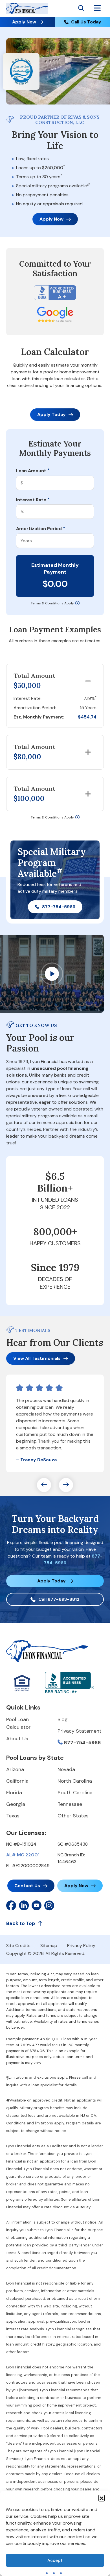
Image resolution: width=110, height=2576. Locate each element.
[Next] (66, 1485)
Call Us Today (86, 22)
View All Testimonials (37, 1358)
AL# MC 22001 (23, 1855)
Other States (73, 1816)
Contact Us (27, 1886)
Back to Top (21, 1923)
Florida (14, 1793)
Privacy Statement (80, 1731)
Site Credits (18, 1945)
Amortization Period (41, 529)
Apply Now (24, 22)
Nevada (66, 1769)
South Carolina (75, 1793)
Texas (13, 1816)
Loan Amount (33, 471)
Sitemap (49, 1945)
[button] (102, 2498)
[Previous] (44, 1485)
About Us (17, 1739)
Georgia (16, 1804)
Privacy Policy (81, 1945)
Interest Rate (33, 500)
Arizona (15, 1769)
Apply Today (51, 414)
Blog (63, 1719)
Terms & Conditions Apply (52, 603)
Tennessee (70, 1804)
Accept (55, 2560)
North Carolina (75, 1781)
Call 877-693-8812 (59, 1599)
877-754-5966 (59, 907)
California (17, 1781)
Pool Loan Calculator (18, 1723)
